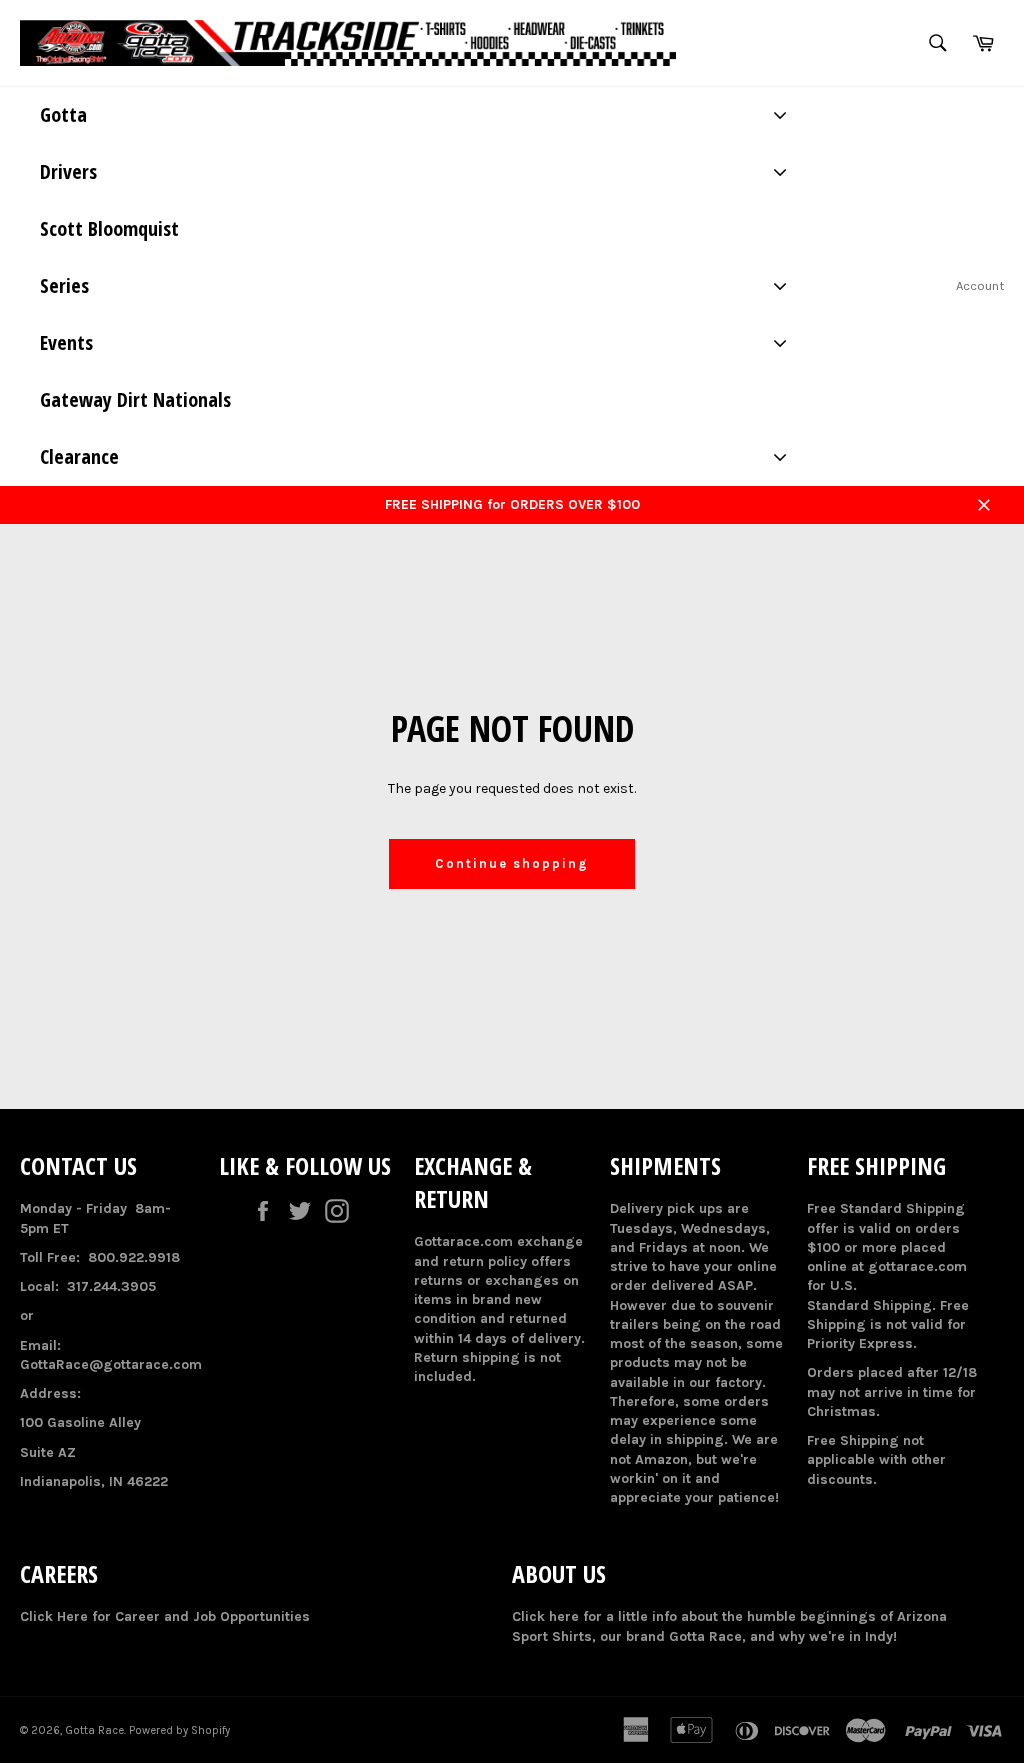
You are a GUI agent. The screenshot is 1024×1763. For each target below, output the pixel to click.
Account (980, 285)
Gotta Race (94, 1730)
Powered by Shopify (179, 1730)
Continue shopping (511, 863)
